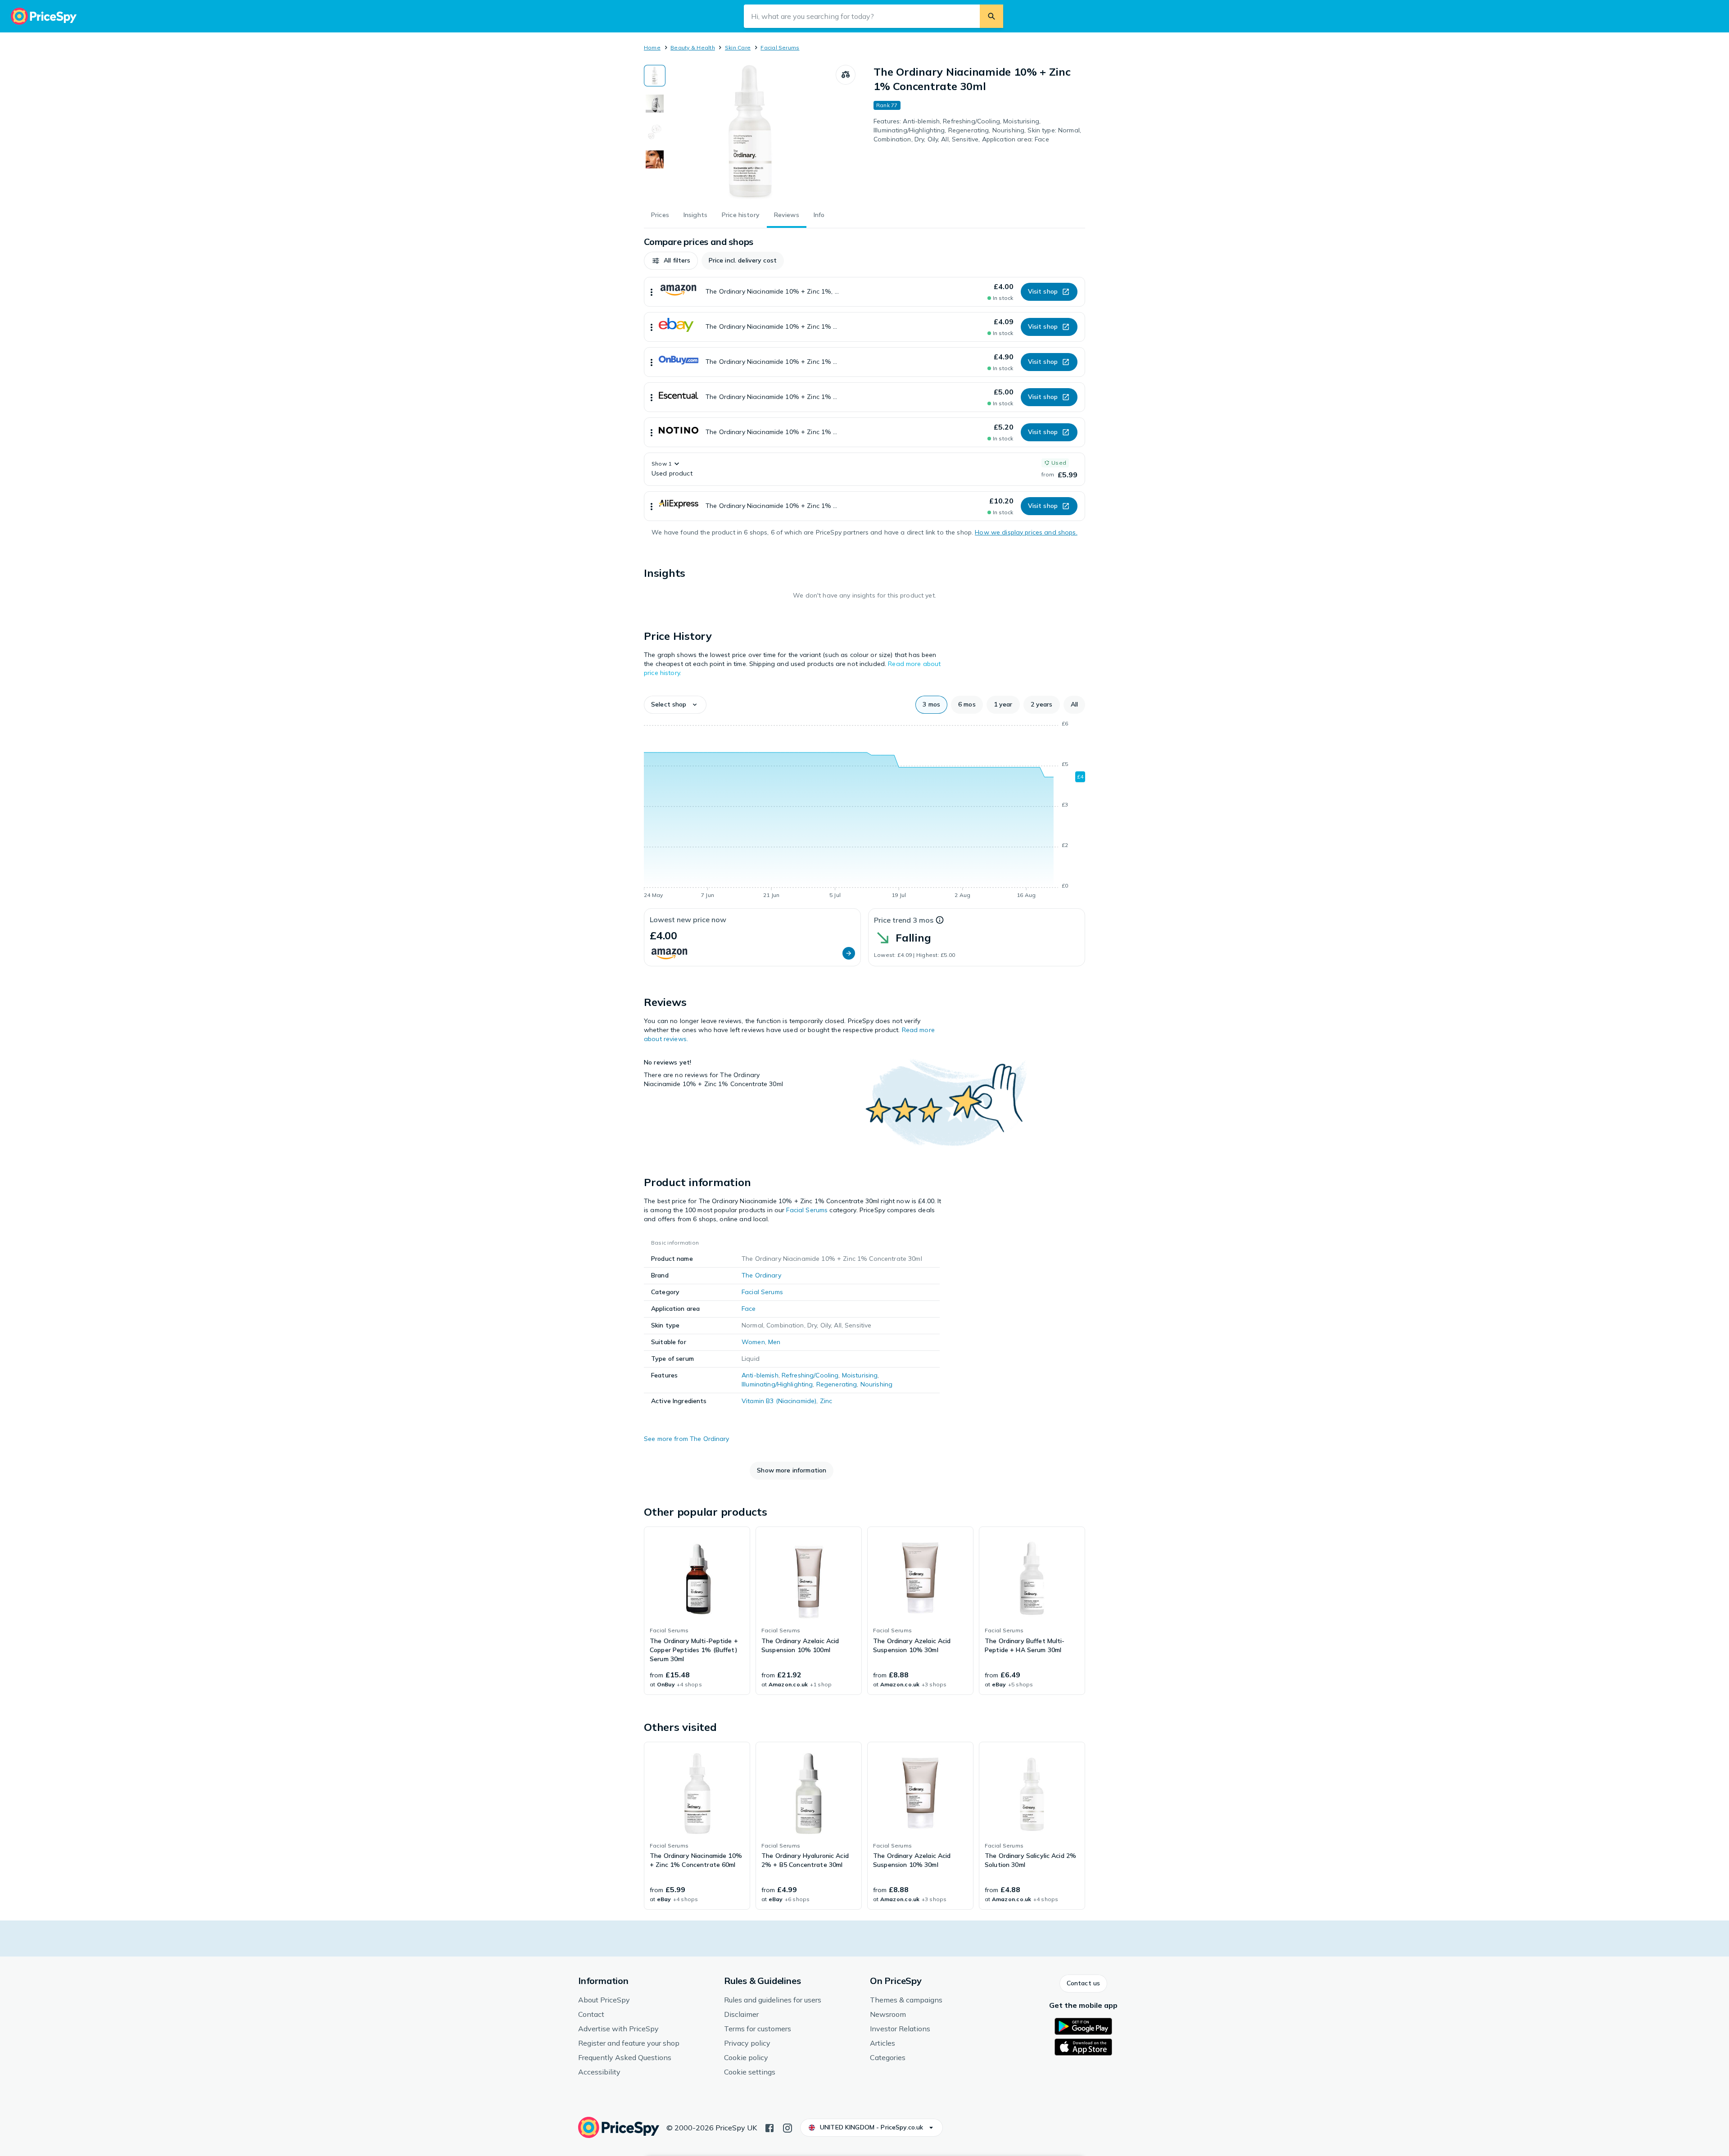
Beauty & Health (693, 48)
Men (774, 1342)
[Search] (991, 16)
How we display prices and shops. (1026, 532)
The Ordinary (761, 1275)
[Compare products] (846, 75)
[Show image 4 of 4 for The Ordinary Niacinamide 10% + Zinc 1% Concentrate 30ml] (655, 159)
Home (652, 48)
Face (749, 1309)
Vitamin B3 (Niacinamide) (779, 1401)
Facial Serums (780, 48)
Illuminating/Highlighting (777, 1384)
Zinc (826, 1401)
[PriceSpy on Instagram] (788, 2127)
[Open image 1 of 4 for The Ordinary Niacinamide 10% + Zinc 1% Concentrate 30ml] (751, 132)
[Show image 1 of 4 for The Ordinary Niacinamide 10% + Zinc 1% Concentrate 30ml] (655, 76)
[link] (697, 1611)
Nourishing (876, 1384)
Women (753, 1342)
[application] (864, 811)
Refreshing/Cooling (810, 1375)
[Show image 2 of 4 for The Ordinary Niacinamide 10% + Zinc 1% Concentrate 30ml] (655, 104)
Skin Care (738, 48)
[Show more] (652, 292)
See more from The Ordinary (687, 1439)
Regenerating (837, 1384)
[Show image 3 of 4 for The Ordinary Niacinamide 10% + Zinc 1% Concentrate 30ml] (655, 131)
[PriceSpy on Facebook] (769, 2127)
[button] (671, 261)
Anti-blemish (760, 1375)
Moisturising (860, 1375)
